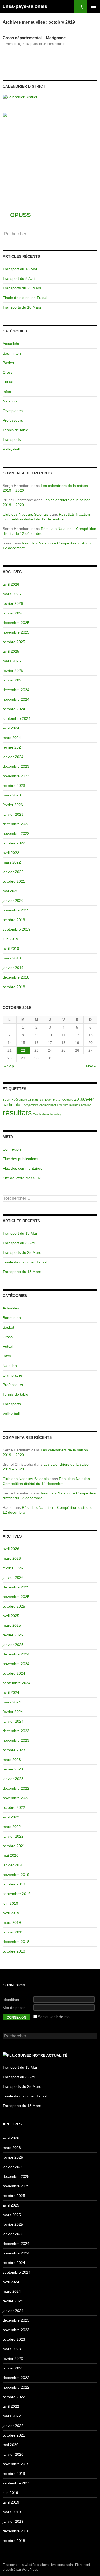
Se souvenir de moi (54, 2017)
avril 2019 (11, 948)
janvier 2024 (13, 757)
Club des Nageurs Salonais (26, 514)
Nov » (91, 1066)
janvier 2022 (13, 872)
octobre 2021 (14, 881)
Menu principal (94, 6)
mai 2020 (11, 891)
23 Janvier (84, 1099)
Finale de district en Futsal (25, 298)
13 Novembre (49, 1100)
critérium (63, 1105)
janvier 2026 (13, 613)
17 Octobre (66, 1100)
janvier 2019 (13, 968)
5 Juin (7, 1100)
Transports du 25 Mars (22, 288)
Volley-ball (11, 449)
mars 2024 (12, 738)
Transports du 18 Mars (22, 307)
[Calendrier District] (20, 97)
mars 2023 (12, 795)
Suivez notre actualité (43, 2055)
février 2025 (13, 671)
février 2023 (13, 805)
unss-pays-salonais (25, 6)
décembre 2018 (16, 977)
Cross (8, 372)
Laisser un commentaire (49, 44)
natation (86, 1105)
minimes (75, 1105)
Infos (7, 392)
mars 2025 (12, 661)
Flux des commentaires (22, 1168)
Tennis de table (15, 430)
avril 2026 (11, 584)
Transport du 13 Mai (20, 269)
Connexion (12, 1149)
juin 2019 (10, 939)
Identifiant (11, 2000)
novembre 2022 (16, 833)
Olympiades (13, 411)
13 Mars (33, 1100)
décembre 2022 (16, 824)
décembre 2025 (16, 623)
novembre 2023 (16, 776)
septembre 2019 (17, 929)
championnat (48, 1105)
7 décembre (19, 1100)
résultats (17, 1113)
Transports (12, 439)
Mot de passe (14, 2008)
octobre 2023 (14, 786)
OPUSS (21, 215)
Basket (8, 363)
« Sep (9, 1066)
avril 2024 (11, 728)
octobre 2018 (14, 987)
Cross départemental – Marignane (34, 38)
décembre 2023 (16, 766)
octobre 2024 (14, 709)
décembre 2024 (16, 690)
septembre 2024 (17, 718)
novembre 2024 (16, 699)
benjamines (31, 1105)
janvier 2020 (13, 901)
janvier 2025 (13, 680)
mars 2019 (12, 958)
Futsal (8, 382)
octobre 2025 (14, 642)
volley (57, 1114)
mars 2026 (12, 594)
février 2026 (13, 603)
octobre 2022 (14, 843)
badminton (13, 1105)
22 (23, 1050)
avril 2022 (11, 853)
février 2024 (13, 747)
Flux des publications (20, 1159)
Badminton (12, 353)
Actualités (11, 344)
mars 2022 (12, 862)
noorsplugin (64, 2565)
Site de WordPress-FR (22, 1178)
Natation (10, 401)
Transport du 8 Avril (19, 278)
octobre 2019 (14, 920)
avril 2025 (11, 651)
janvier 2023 (13, 814)
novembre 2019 (16, 910)
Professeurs (13, 420)
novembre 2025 (16, 632)
